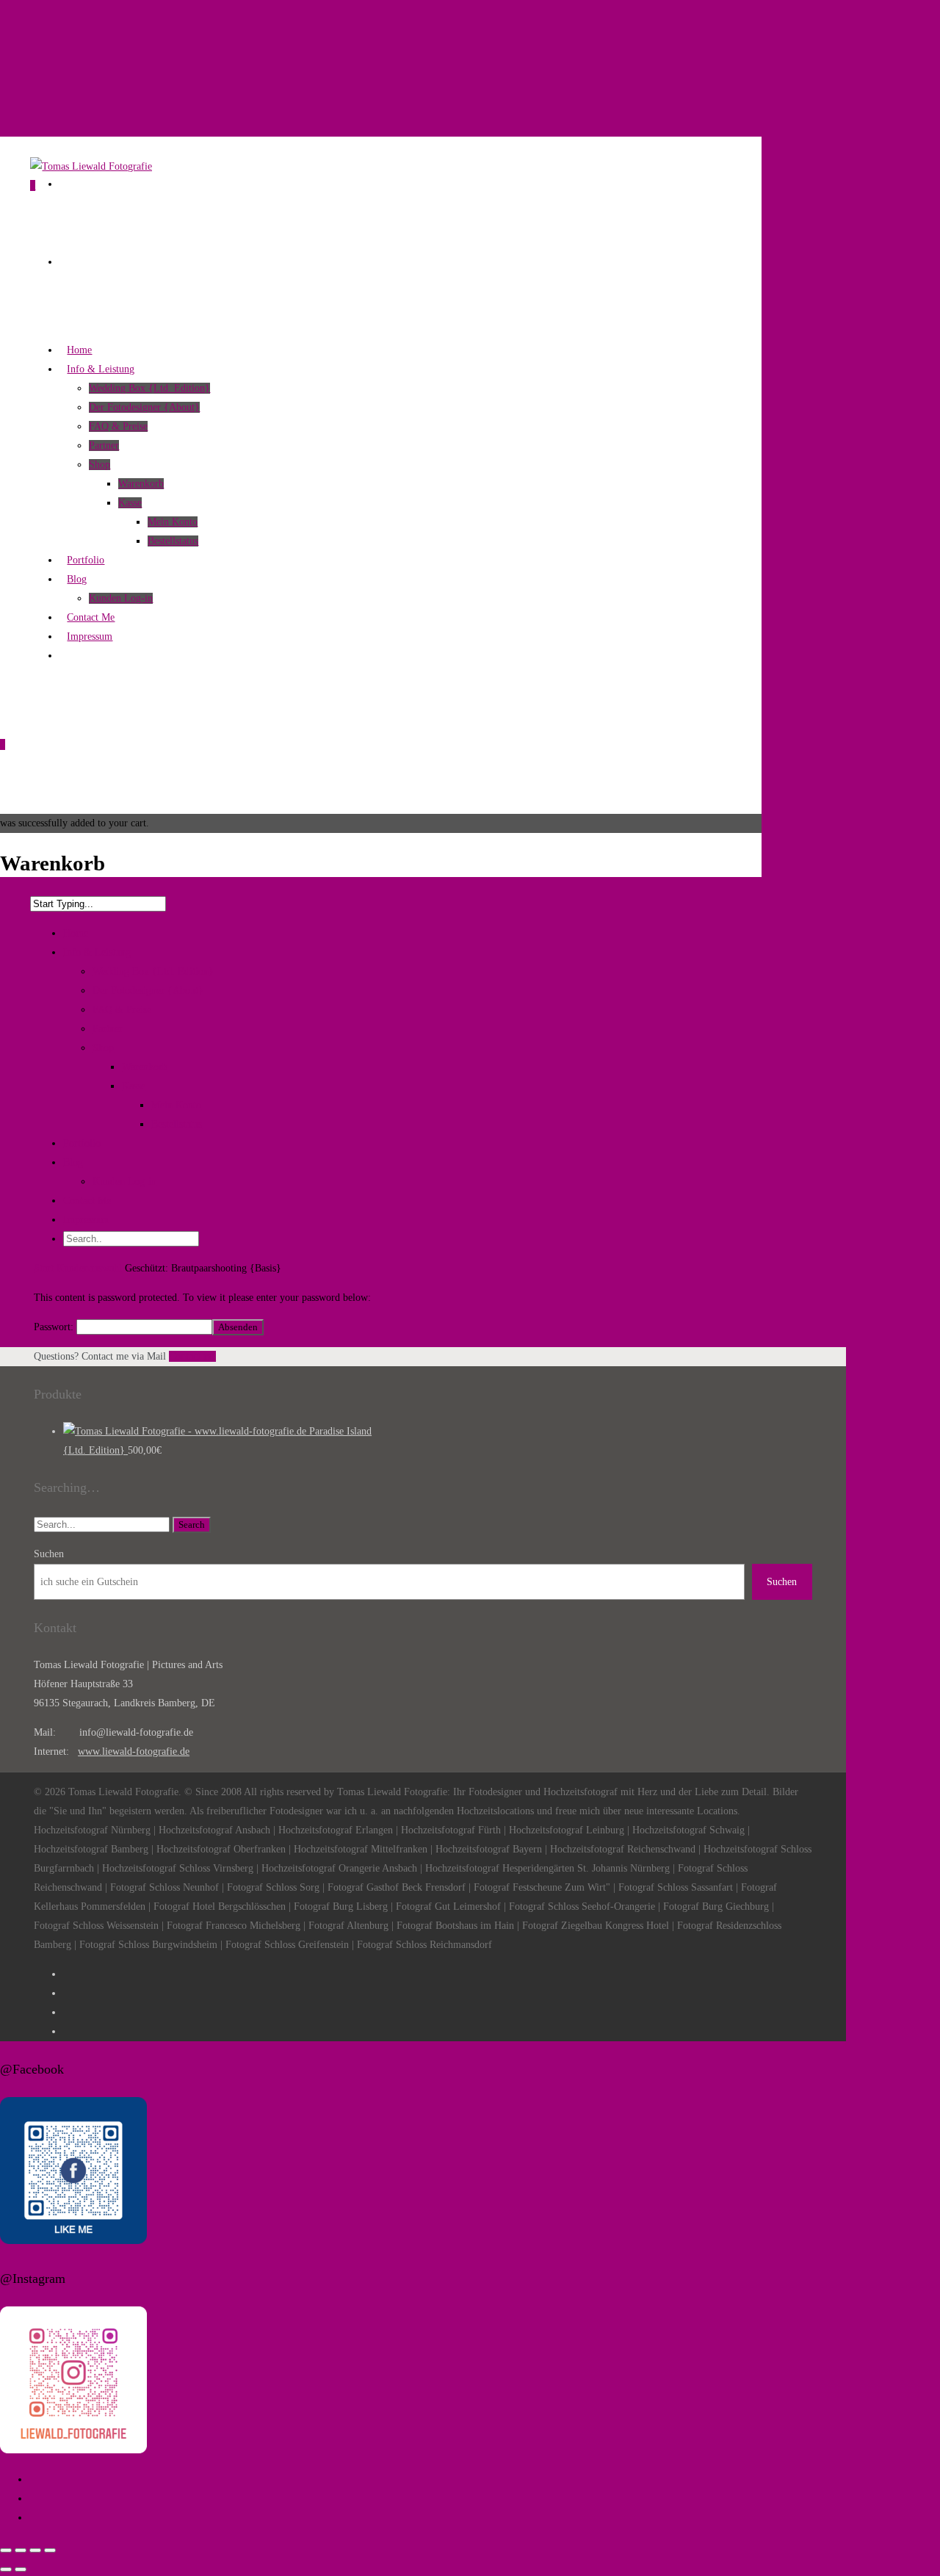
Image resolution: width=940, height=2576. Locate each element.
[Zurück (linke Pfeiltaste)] (6, 2569)
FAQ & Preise (118, 426)
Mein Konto (173, 522)
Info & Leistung (97, 952)
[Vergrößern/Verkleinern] (6, 2550)
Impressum (86, 1220)
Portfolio (82, 1143)
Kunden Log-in (124, 1181)
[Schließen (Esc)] (50, 2550)
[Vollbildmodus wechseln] (21, 2550)
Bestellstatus (173, 541)
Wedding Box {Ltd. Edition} (149, 388)
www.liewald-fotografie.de (134, 1751)
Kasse (130, 503)
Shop (100, 465)
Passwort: (55, 1327)
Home (76, 933)
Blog (73, 1162)
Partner (104, 445)
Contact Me (87, 1201)
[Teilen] (35, 2550)
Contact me (192, 1356)
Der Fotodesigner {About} (144, 407)
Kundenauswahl (89, 1268)
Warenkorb (141, 484)
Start (44, 1268)
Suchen (49, 1554)
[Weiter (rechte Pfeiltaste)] (21, 2569)
